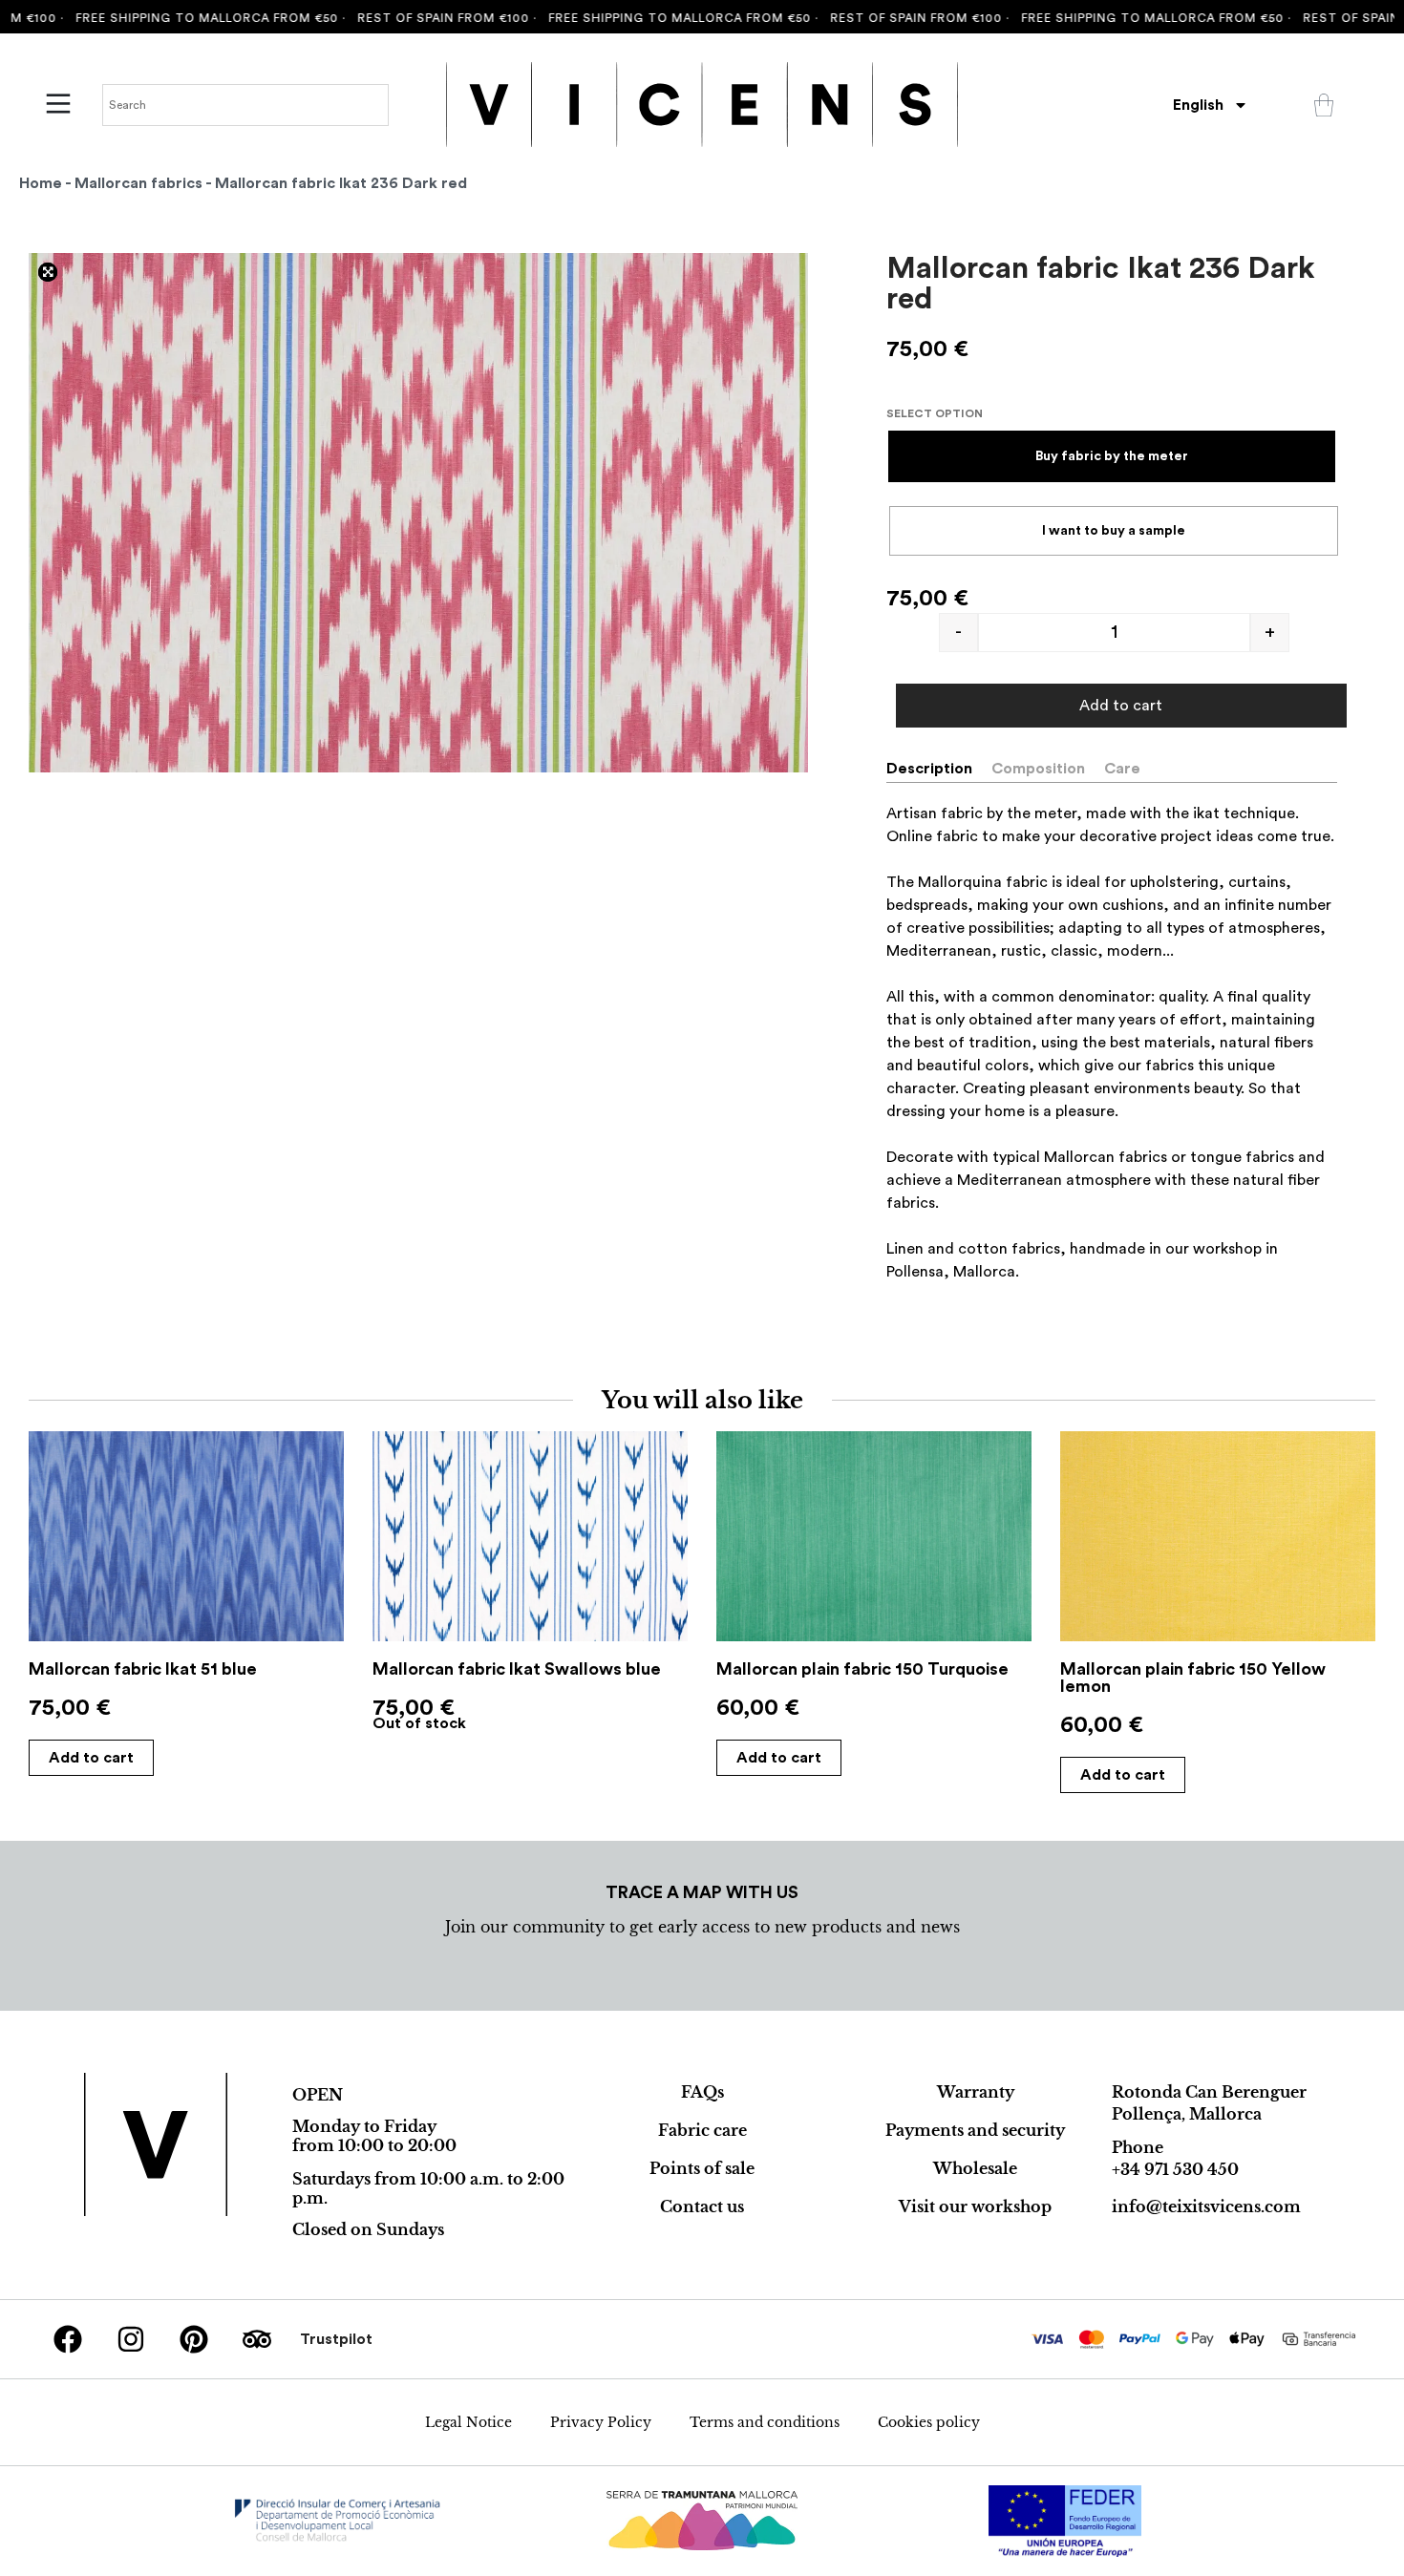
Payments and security (975, 2130)
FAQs (702, 2092)
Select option (935, 413)
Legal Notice (468, 2422)
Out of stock (419, 1723)
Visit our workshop (975, 2206)
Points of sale (702, 2168)
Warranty (976, 2092)
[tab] (937, 769)
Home (41, 183)
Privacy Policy (601, 2422)
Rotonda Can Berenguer (1209, 2092)
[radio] (1112, 456)
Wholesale (975, 2168)
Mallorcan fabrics (138, 183)
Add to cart (1121, 706)
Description (929, 769)
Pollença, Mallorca (1187, 2114)
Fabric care (702, 2130)
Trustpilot (336, 2339)
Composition (1038, 769)
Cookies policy (929, 2422)
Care (1122, 769)
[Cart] (1324, 105)
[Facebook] (68, 2339)
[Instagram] (131, 2339)
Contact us (702, 2206)
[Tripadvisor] (257, 2339)
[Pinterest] (194, 2339)
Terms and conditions (765, 2422)
